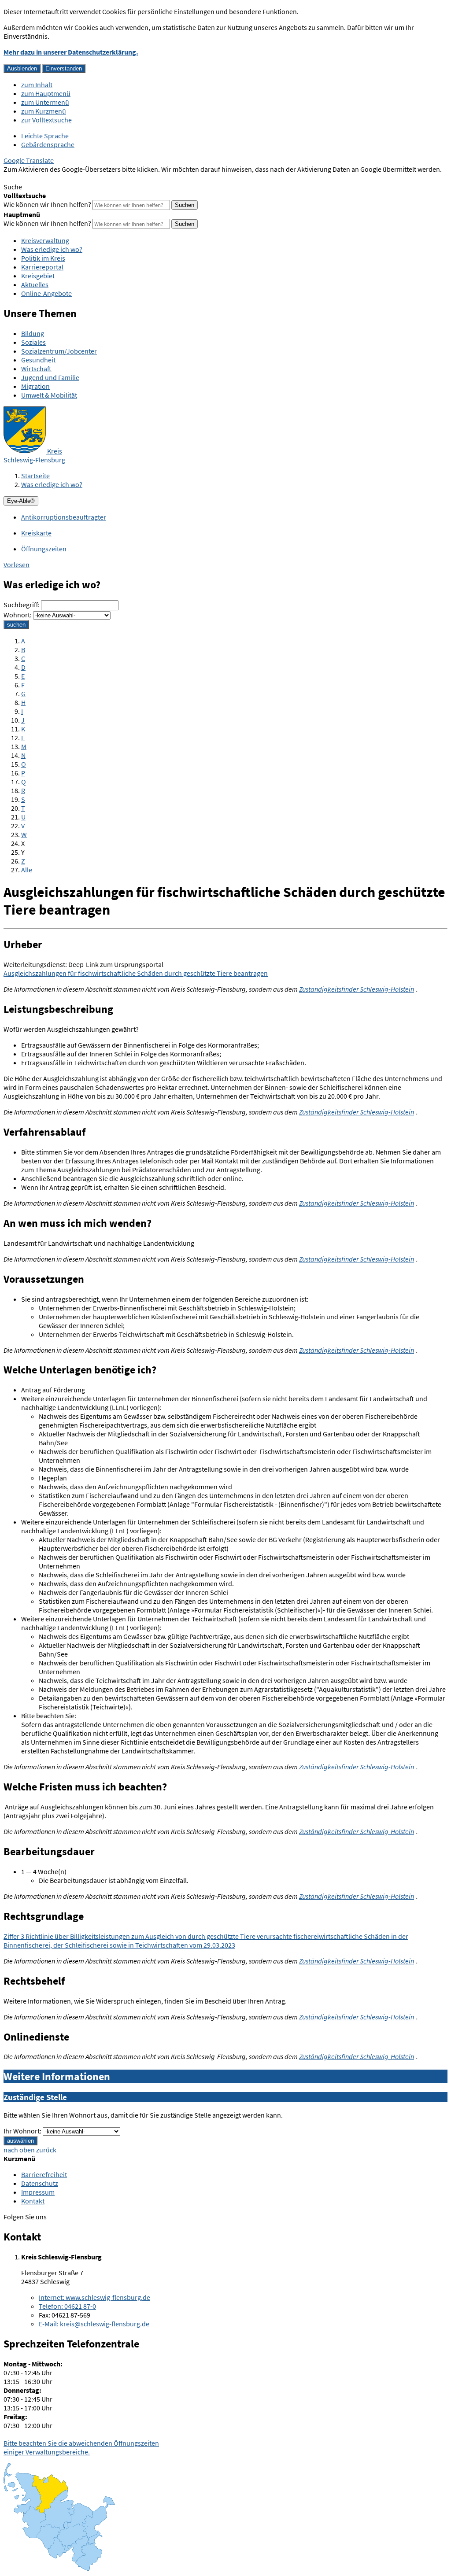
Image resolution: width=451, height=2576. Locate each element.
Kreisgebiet (38, 276)
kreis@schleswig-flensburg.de (94, 2324)
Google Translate (29, 160)
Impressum (38, 2192)
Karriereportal (42, 267)
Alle (27, 870)
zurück (46, 2150)
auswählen (20, 2141)
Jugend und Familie (50, 377)
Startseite (35, 476)
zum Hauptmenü (46, 93)
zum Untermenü (45, 102)
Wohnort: (18, 615)
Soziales (33, 342)
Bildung (33, 333)
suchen (16, 625)
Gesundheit (38, 360)
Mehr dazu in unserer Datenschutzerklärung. (71, 52)
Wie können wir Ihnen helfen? (47, 204)
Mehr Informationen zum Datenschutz (60, 178)
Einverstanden (64, 68)
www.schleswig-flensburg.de (94, 2297)
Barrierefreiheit (44, 2174)
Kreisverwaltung (45, 240)
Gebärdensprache (48, 144)
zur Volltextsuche (46, 120)
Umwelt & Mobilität (49, 395)
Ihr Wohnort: (22, 2131)
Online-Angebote (46, 293)
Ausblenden (22, 68)
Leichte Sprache (45, 136)
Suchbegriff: (22, 605)
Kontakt (33, 2201)
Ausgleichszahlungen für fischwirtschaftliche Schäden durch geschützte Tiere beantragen (136, 973)
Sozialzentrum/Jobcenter (59, 351)
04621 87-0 (67, 2306)
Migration (35, 386)
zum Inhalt (37, 85)
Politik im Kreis (43, 258)
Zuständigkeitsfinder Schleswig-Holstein (357, 989)
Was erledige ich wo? (52, 249)
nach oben (19, 2150)
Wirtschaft (36, 369)
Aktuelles (35, 284)
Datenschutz (40, 2183)
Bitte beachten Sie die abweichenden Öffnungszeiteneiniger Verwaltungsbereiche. (81, 2447)
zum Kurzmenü (44, 111)
